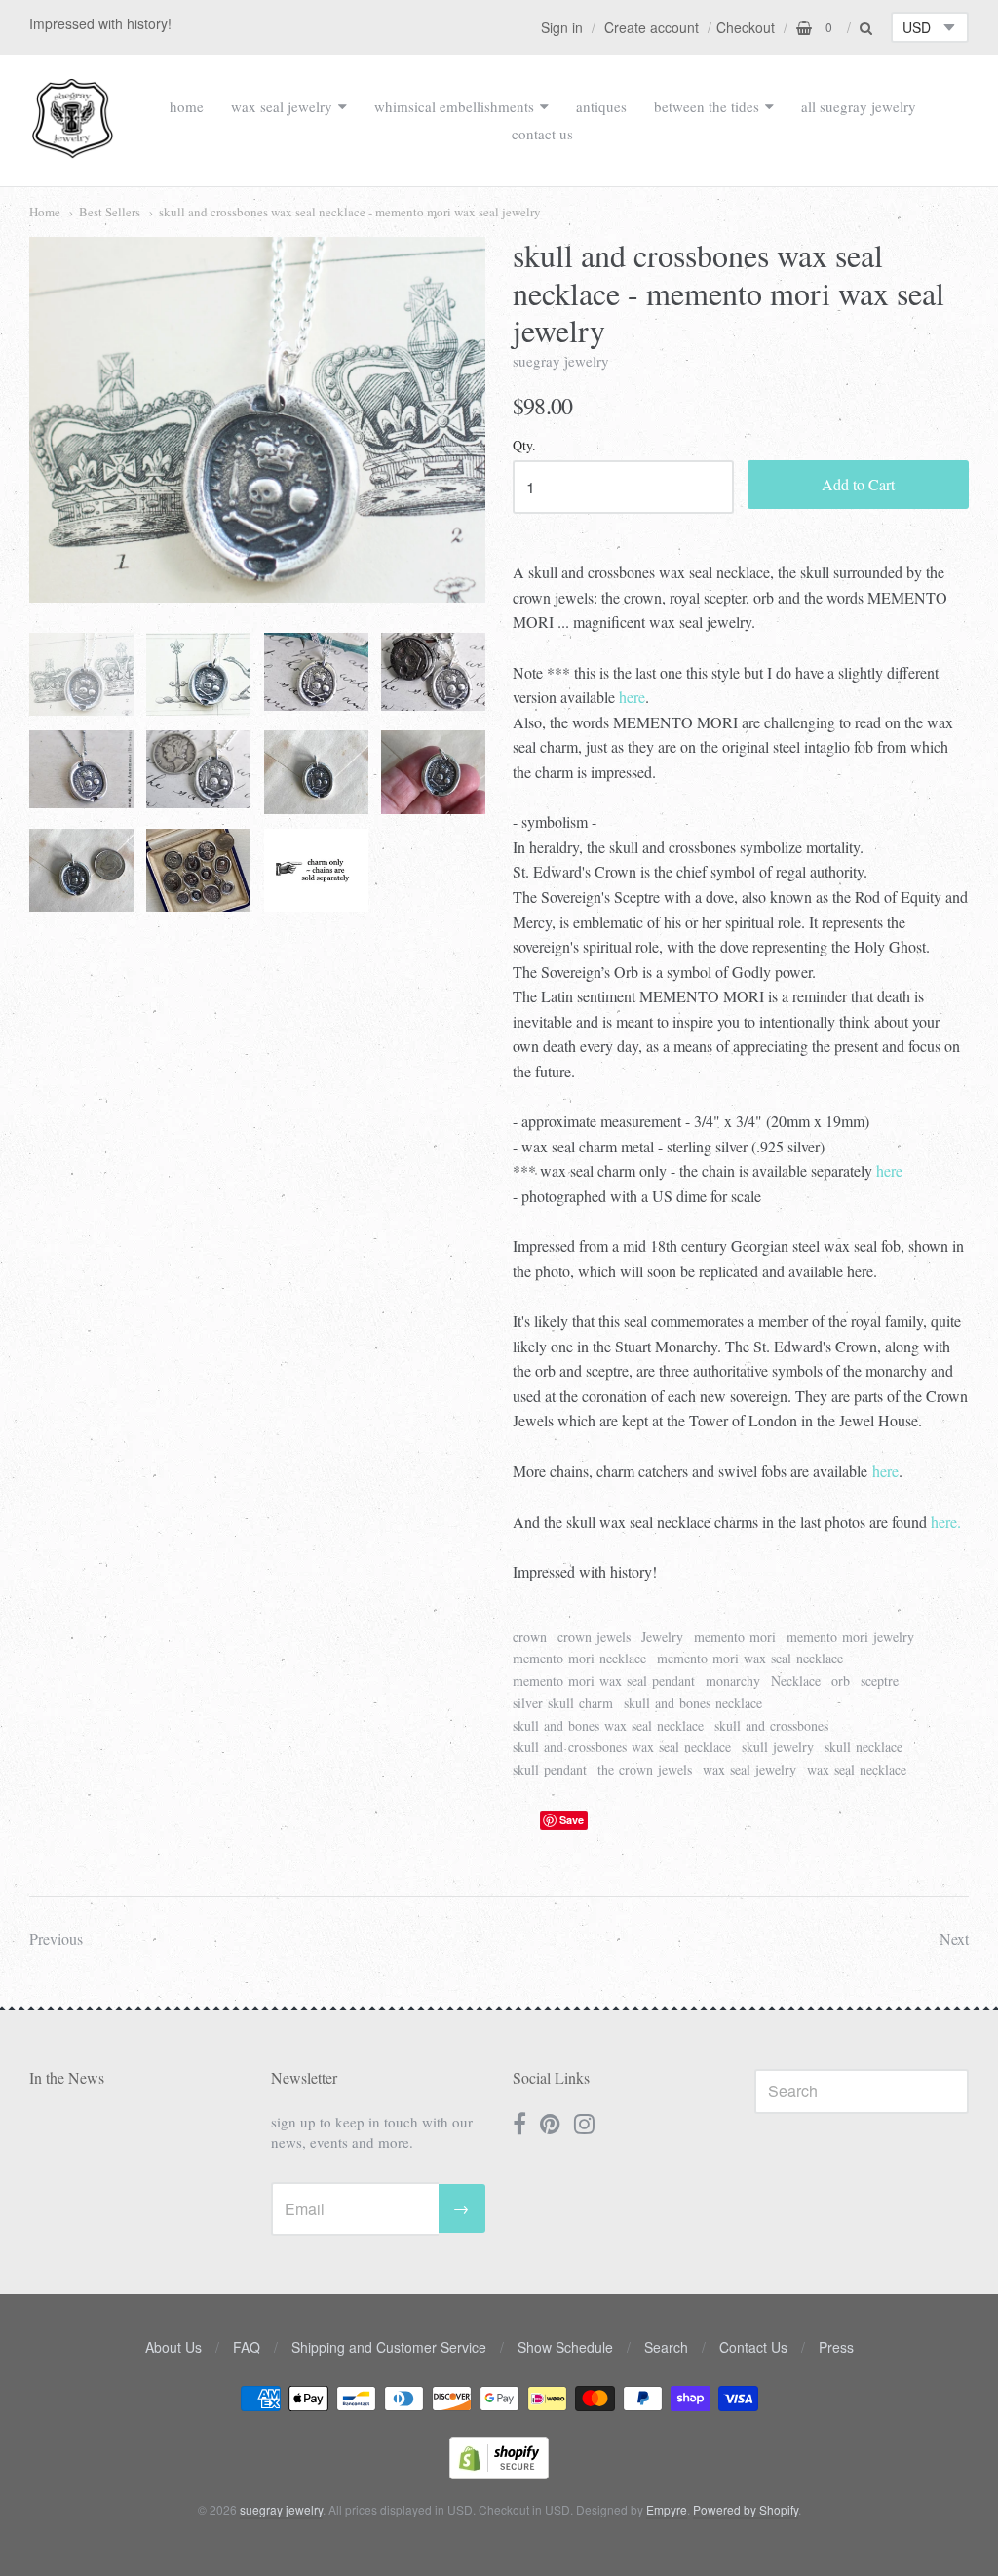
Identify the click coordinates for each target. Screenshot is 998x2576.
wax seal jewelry (282, 106)
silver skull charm (563, 1703)
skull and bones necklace (693, 1703)
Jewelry (662, 1637)
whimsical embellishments (454, 106)
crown (530, 1637)
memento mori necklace (579, 1658)
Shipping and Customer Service (389, 2347)
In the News (67, 2077)
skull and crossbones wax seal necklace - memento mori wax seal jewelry (350, 212)
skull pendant (550, 1769)
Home (45, 212)
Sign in (562, 27)
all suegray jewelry (859, 106)
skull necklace (864, 1747)
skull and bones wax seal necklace (608, 1725)
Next (954, 1939)
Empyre (667, 2509)
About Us (173, 2347)
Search (666, 2347)
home (187, 106)
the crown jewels (645, 1769)
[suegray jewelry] (73, 149)
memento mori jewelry (850, 1637)
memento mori (735, 1637)
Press (836, 2347)
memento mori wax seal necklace (750, 1658)
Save (572, 1820)
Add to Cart (858, 484)
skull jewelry (778, 1747)
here (632, 697)
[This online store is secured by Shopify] (499, 2473)
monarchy (733, 1680)
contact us (542, 134)
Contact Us (753, 2347)
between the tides (707, 106)
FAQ (247, 2347)
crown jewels (594, 1637)
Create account (652, 27)
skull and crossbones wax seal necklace (622, 1747)
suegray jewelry (561, 361)
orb (841, 1680)
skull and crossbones (771, 1725)
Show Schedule (565, 2347)
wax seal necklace (857, 1769)
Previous (56, 1939)
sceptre (880, 1680)
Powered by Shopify (746, 2509)
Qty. (524, 446)
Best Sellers (110, 212)
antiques (601, 106)
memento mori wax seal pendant (604, 1680)
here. (946, 1522)
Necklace (796, 1680)
